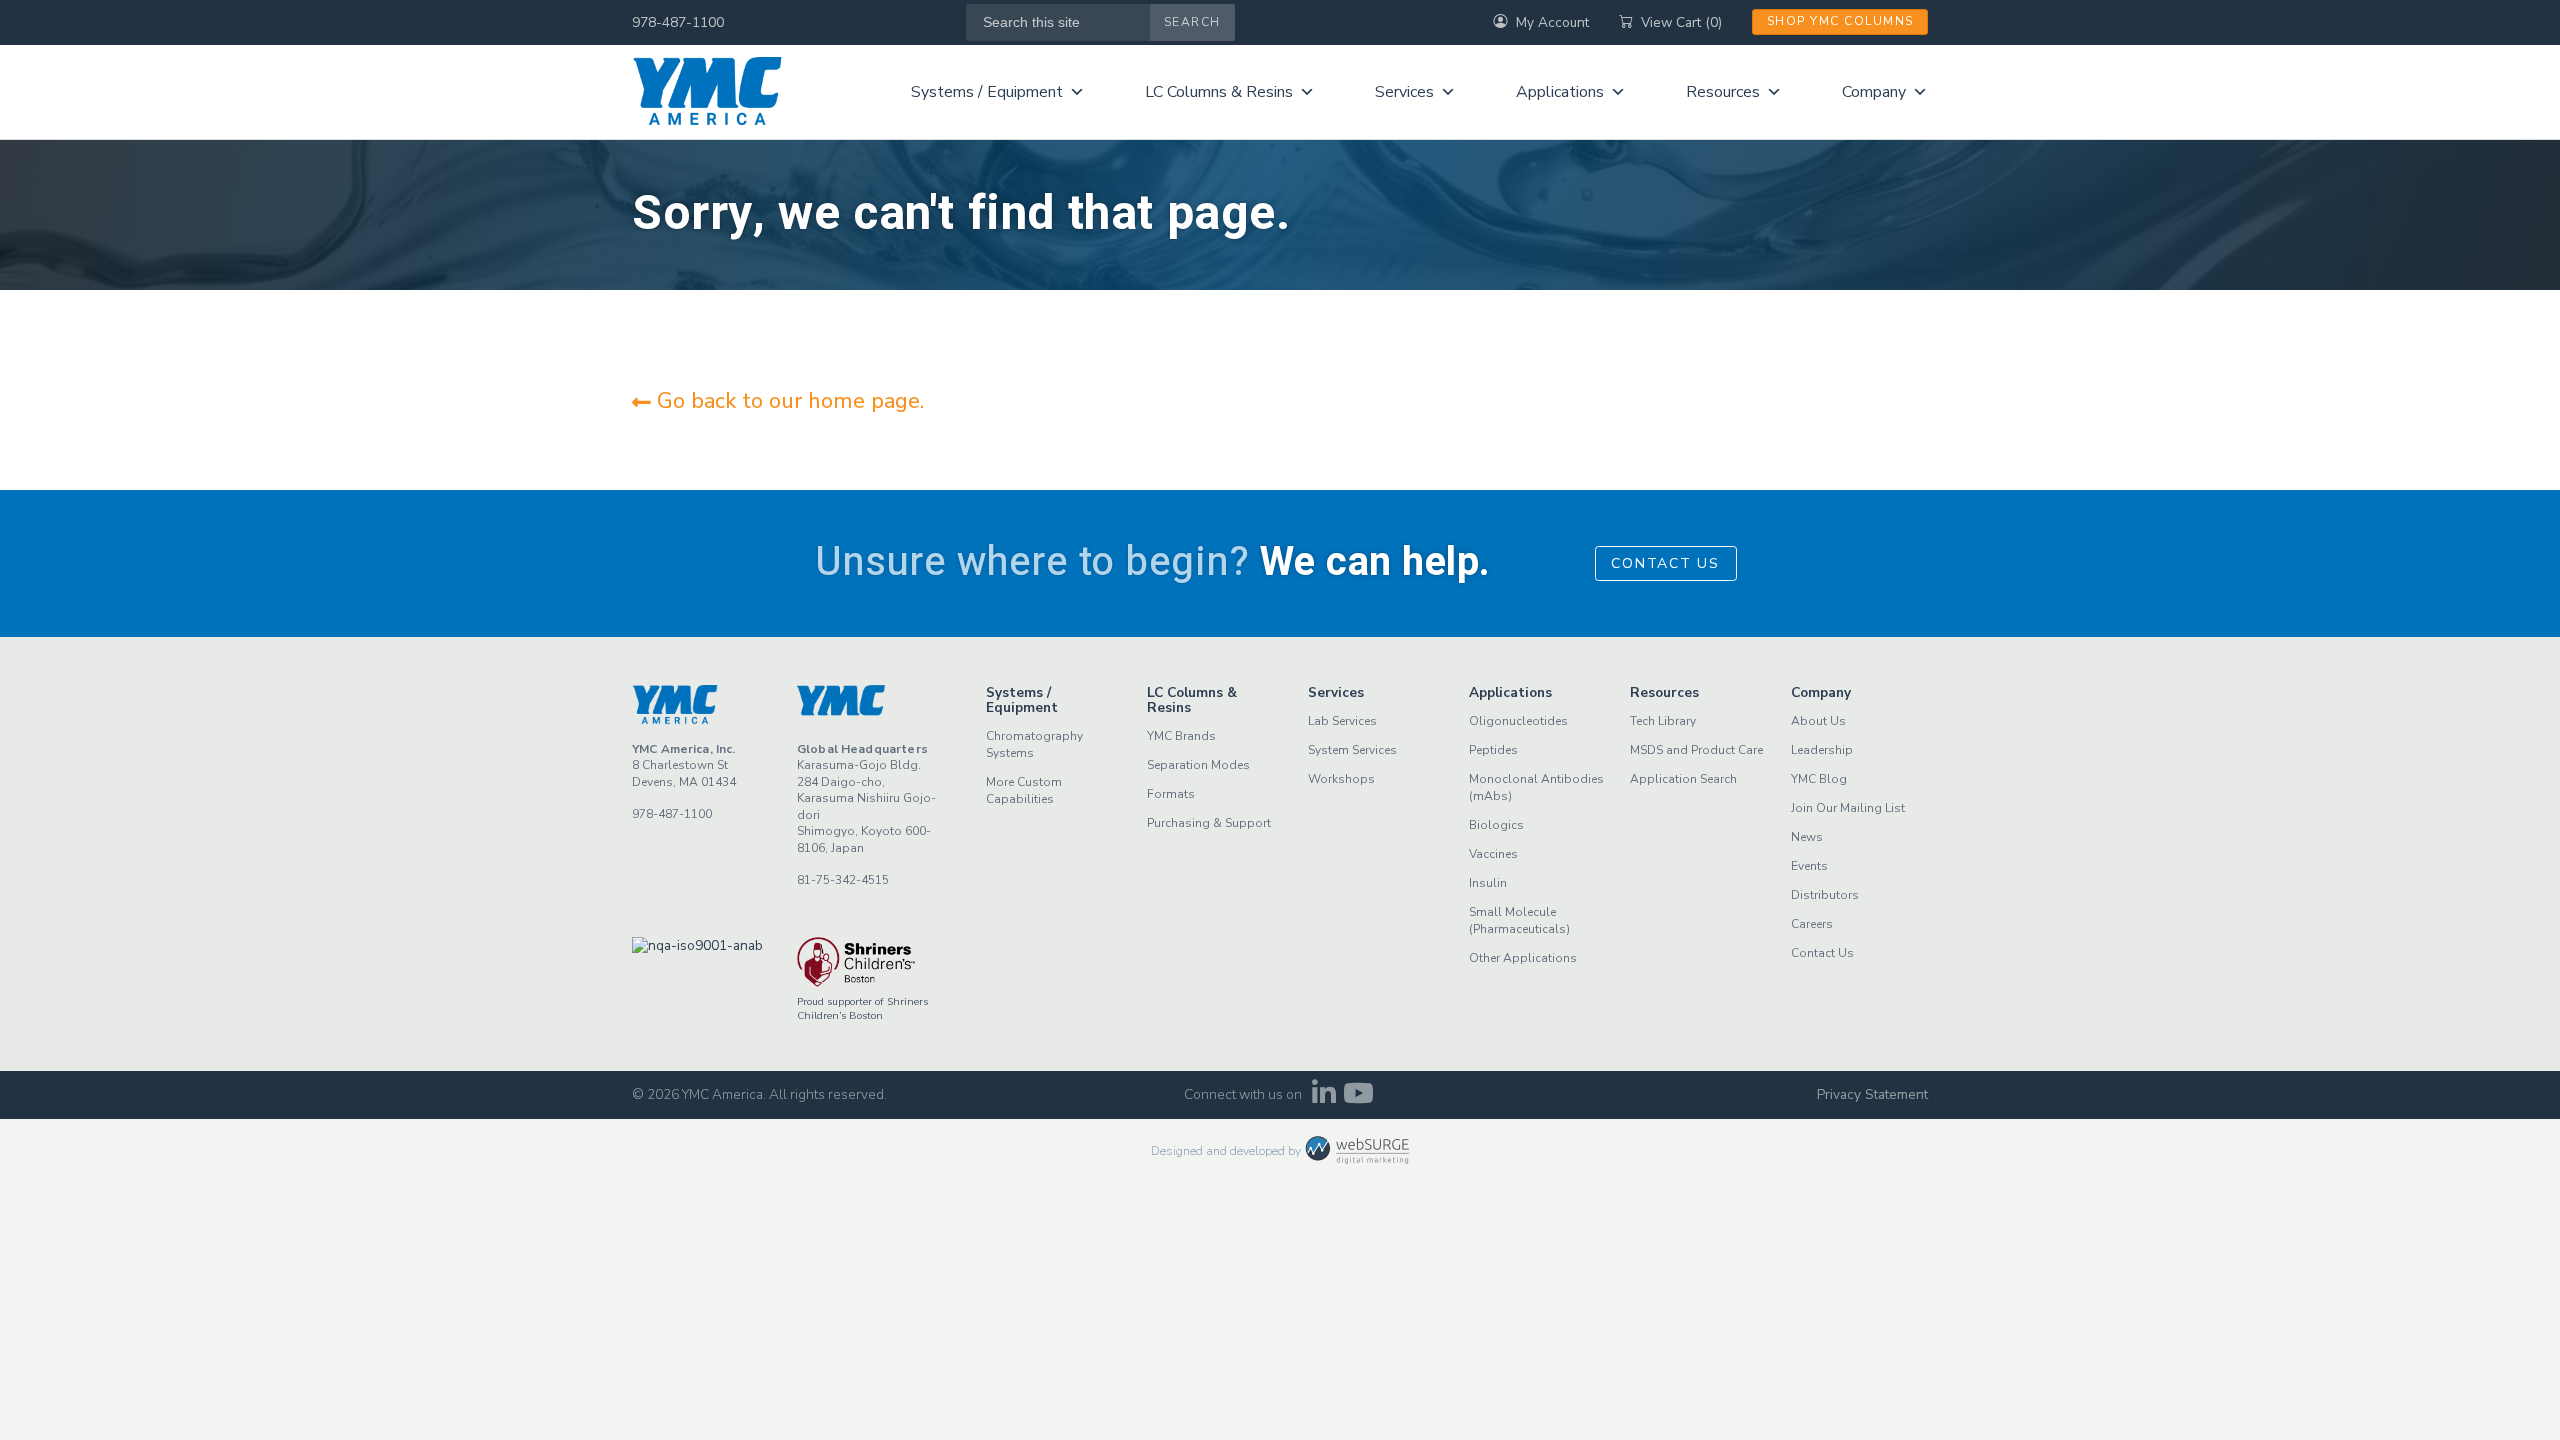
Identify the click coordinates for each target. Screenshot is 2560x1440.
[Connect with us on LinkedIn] (1323, 1098)
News (1807, 837)
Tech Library (1663, 721)
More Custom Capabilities (1024, 790)
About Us (1818, 721)
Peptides (1493, 750)
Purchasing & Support (1209, 823)
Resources (1723, 92)
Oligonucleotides (1518, 721)
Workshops (1341, 779)
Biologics (1496, 825)
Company (1874, 92)
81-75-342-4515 (843, 880)
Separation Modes (1198, 765)
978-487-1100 (678, 22)
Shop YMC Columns (1840, 21)
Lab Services (1342, 721)
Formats (1171, 794)
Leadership (1822, 750)
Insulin (1488, 883)
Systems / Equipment (987, 92)
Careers (1812, 924)
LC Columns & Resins (1219, 92)
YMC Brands (1181, 736)
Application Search (1683, 779)
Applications (1560, 92)
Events (1809, 866)
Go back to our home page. (787, 401)
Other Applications (1523, 958)
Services (1404, 92)
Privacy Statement (1872, 1094)
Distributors (1825, 895)
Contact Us (1665, 563)
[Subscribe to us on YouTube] (1358, 1098)
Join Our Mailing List (1848, 808)
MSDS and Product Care (1696, 750)
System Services (1352, 750)
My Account (1552, 22)
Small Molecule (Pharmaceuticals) (1519, 920)
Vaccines (1493, 854)
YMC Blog (1819, 779)
